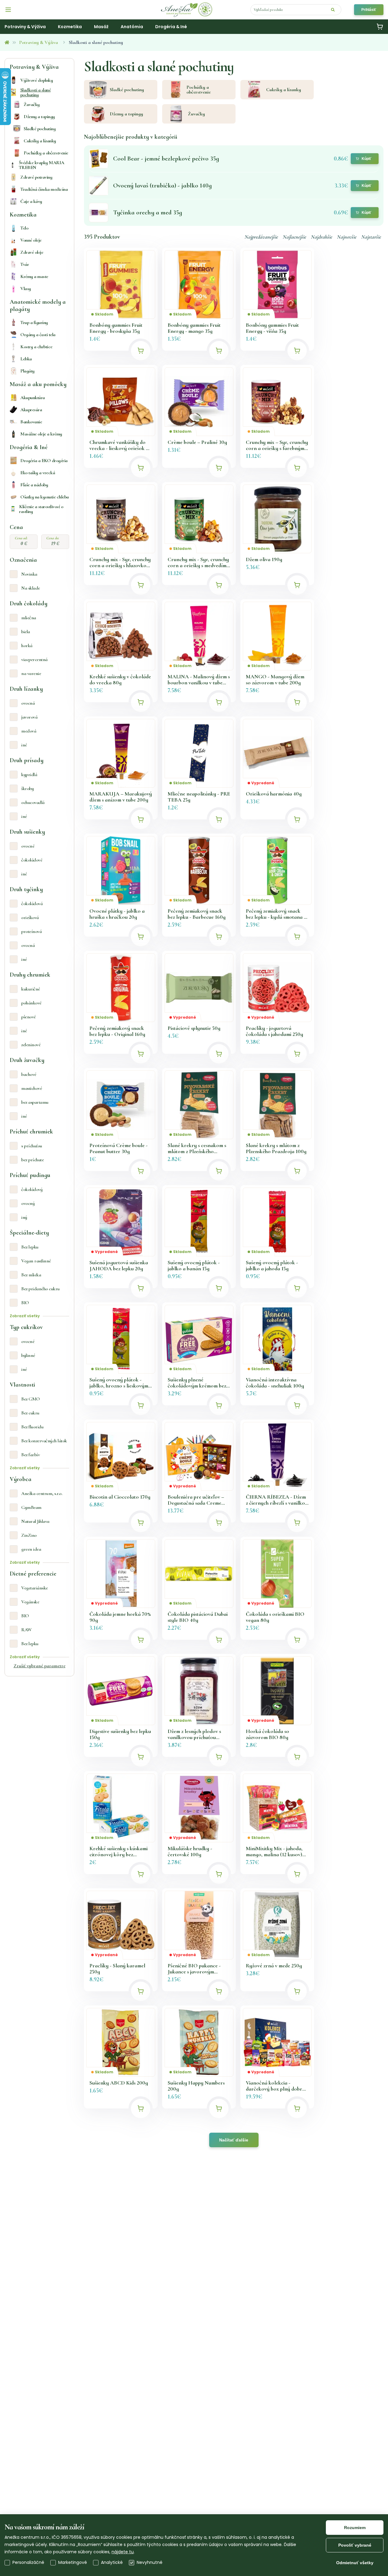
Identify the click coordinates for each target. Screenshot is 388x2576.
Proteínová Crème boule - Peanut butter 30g (119, 1148)
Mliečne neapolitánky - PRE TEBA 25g (199, 797)
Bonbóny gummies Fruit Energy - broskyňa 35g (116, 328)
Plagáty (27, 371)
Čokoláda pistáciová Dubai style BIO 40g (198, 1617)
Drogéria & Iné (171, 27)
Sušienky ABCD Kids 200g (119, 2083)
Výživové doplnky (37, 80)
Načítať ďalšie (234, 2140)
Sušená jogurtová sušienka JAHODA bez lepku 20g (119, 1265)
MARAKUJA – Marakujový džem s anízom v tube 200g (121, 797)
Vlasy (26, 289)
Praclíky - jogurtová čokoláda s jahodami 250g (274, 1031)
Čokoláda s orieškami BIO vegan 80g (275, 1617)
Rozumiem (355, 2528)
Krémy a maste (34, 276)
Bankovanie (31, 422)
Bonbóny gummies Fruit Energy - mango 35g (194, 328)
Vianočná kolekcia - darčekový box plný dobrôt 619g (276, 2086)
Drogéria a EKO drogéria (44, 461)
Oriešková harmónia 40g (274, 794)
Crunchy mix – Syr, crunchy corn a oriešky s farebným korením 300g (277, 445)
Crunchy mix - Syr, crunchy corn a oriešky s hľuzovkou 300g (120, 562)
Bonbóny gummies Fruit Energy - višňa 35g (272, 328)
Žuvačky (32, 104)
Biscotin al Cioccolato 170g (120, 1497)
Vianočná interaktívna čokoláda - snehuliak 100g (275, 1383)
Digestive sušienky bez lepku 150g (120, 1734)
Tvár (25, 264)
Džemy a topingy (39, 117)
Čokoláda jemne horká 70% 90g (120, 1617)
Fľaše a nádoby (34, 485)
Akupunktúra (33, 398)
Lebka (26, 359)
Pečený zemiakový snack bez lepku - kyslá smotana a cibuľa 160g (276, 914)
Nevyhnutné (150, 2562)
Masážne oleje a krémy (41, 434)
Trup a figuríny (34, 322)
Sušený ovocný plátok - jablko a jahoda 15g (272, 1265)
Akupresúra (31, 410)
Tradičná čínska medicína (44, 189)
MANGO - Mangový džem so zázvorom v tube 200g (275, 680)
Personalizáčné (28, 2562)
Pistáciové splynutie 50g (194, 1028)
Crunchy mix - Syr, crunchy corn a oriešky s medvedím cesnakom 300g (198, 562)
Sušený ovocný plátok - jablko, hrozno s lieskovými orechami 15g (119, 1383)
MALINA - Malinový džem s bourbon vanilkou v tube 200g (199, 680)
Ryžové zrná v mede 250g (274, 1966)
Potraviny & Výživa (38, 42)
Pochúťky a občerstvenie (46, 153)
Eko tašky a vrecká (38, 473)
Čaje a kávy (31, 201)
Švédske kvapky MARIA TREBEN (42, 165)
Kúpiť (366, 159)
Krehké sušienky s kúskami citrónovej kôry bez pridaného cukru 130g (119, 1851)
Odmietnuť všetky (355, 2563)
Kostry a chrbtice (36, 347)
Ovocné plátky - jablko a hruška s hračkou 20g (117, 914)
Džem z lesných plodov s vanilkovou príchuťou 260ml (194, 1734)
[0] (380, 27)
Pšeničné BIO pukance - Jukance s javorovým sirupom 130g (194, 1969)
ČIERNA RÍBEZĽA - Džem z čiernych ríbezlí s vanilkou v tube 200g (277, 1500)
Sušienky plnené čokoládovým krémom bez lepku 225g (197, 1383)
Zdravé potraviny (36, 177)
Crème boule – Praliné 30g (197, 442)
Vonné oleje (31, 240)
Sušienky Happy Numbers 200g (196, 2086)
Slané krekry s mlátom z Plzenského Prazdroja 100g (276, 1148)
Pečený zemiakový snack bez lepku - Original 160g (117, 1031)
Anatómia (132, 27)
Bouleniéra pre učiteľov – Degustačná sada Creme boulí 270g (196, 1500)
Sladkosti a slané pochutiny (36, 92)
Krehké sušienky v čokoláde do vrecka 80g (120, 680)
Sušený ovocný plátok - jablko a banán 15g (194, 1265)
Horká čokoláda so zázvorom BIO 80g (268, 1734)
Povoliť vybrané (355, 2545)
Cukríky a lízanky (40, 141)
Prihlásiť (369, 10)
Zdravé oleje (32, 252)
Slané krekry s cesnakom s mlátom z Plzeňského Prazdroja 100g (197, 1148)
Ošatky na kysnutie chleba (45, 497)
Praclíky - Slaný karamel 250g (117, 1969)
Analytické (112, 2562)
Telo (24, 228)
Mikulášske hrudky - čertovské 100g (190, 1851)
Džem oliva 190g (264, 559)
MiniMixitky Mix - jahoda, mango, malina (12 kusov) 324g (274, 1851)
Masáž (101, 27)
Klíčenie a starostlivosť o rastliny (41, 509)
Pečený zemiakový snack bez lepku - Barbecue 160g (197, 914)
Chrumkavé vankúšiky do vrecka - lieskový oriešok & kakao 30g (120, 445)
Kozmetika (70, 27)
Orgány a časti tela (38, 335)
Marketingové (73, 2562)
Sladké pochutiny (40, 129)
